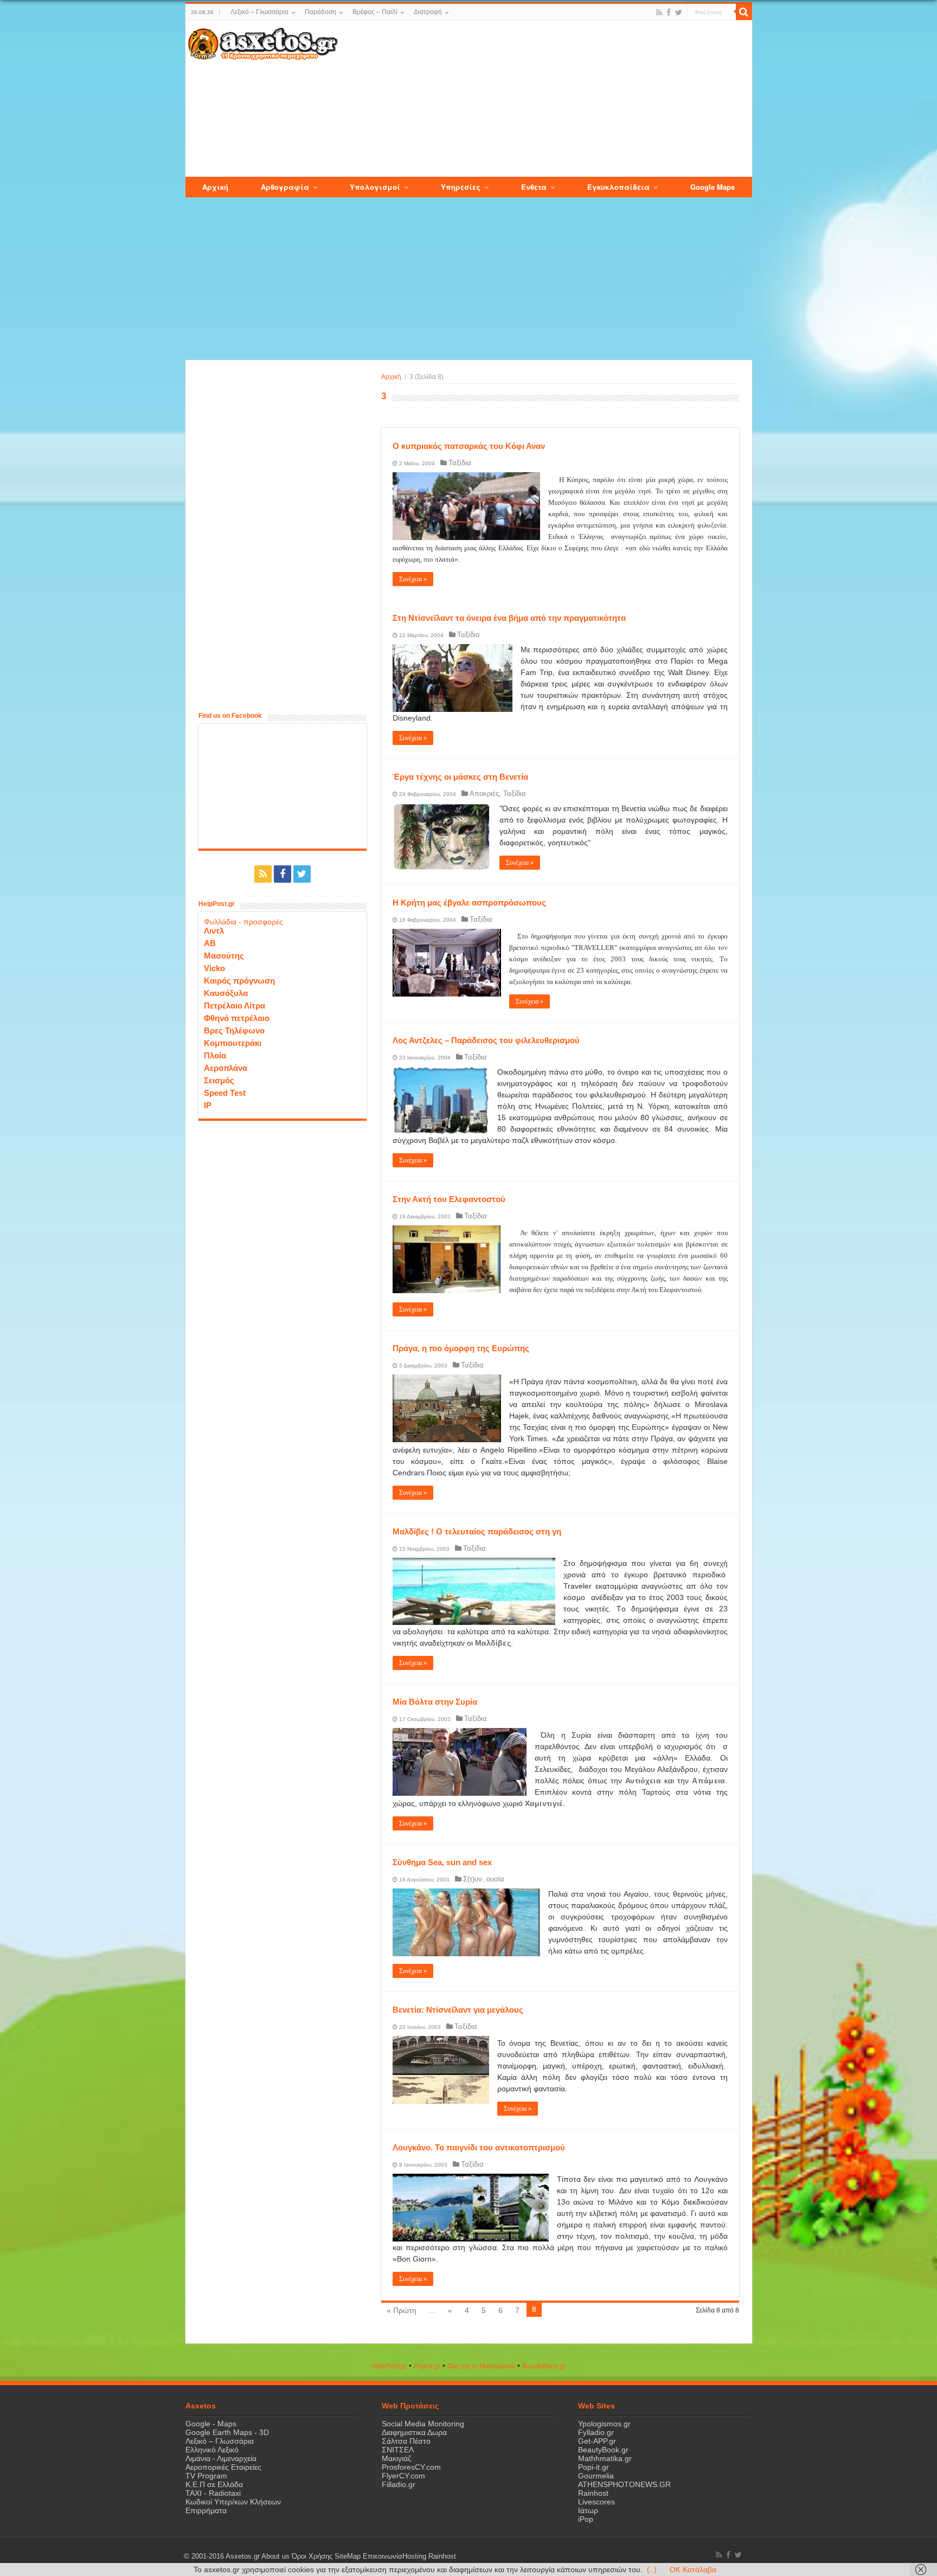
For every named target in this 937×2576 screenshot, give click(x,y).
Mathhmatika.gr (605, 2458)
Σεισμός (219, 1080)
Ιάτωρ (588, 2510)
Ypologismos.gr (604, 2424)
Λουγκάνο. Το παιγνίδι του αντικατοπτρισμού (479, 2147)
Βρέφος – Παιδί (375, 12)
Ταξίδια (460, 463)
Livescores (596, 2502)
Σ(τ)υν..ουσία (484, 1879)
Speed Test (225, 1093)
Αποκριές (484, 794)
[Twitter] (679, 12)
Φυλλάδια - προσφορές (243, 922)
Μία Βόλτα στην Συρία (435, 1702)
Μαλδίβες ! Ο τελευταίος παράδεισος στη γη (477, 1531)
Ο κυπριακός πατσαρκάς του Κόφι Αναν (469, 446)
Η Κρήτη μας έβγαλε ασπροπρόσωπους (469, 902)
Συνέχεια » (413, 579)
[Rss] (659, 12)
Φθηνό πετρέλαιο (237, 1018)
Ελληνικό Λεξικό (212, 2450)
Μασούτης (224, 956)
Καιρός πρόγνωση (239, 981)
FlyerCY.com (403, 2476)
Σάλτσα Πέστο (406, 2441)
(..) (652, 2569)
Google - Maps (211, 2424)
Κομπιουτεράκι (233, 1043)
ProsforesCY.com (411, 2467)
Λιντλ (214, 931)
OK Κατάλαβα (693, 2569)
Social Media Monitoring (423, 2424)
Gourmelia (596, 2476)
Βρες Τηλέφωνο (234, 1030)
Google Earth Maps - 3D (227, 2432)
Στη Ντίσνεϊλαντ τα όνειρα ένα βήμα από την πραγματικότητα (509, 618)
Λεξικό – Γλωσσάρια (259, 12)
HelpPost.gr (389, 2366)
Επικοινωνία (383, 2556)
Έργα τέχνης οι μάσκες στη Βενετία (460, 777)
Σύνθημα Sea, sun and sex (442, 1862)
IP (208, 1105)
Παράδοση (320, 12)
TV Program (206, 2476)
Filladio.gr (399, 2484)
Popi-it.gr (427, 2366)
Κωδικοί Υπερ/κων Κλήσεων (233, 2502)
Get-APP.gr (597, 2441)
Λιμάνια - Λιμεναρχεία (221, 2458)
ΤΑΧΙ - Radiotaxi (213, 2493)
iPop (586, 2519)
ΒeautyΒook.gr (544, 2366)
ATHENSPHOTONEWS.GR (624, 2484)
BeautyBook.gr (603, 2450)
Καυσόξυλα (226, 993)
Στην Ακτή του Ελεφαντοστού (449, 1199)
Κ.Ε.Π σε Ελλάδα (214, 2484)
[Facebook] (669, 12)
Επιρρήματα (206, 2510)
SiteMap (348, 2556)
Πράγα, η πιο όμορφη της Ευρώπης (461, 1348)
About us (275, 2556)
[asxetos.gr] (263, 42)
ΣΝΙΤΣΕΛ (398, 2450)
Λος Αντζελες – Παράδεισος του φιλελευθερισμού (486, 1040)
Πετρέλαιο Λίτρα (235, 1006)
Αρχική (391, 377)
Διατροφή (428, 12)
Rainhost (593, 2493)
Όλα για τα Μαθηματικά (481, 2366)
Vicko (214, 968)
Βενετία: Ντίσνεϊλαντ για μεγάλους (458, 2010)
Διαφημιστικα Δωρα (414, 2432)
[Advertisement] (544, 99)
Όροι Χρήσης (312, 2556)
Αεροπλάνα (226, 1068)
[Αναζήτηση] (744, 12)
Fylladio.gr (596, 2432)
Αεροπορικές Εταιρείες (223, 2467)
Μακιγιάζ (396, 2458)
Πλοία (215, 1055)
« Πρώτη (402, 2310)
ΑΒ (210, 943)
